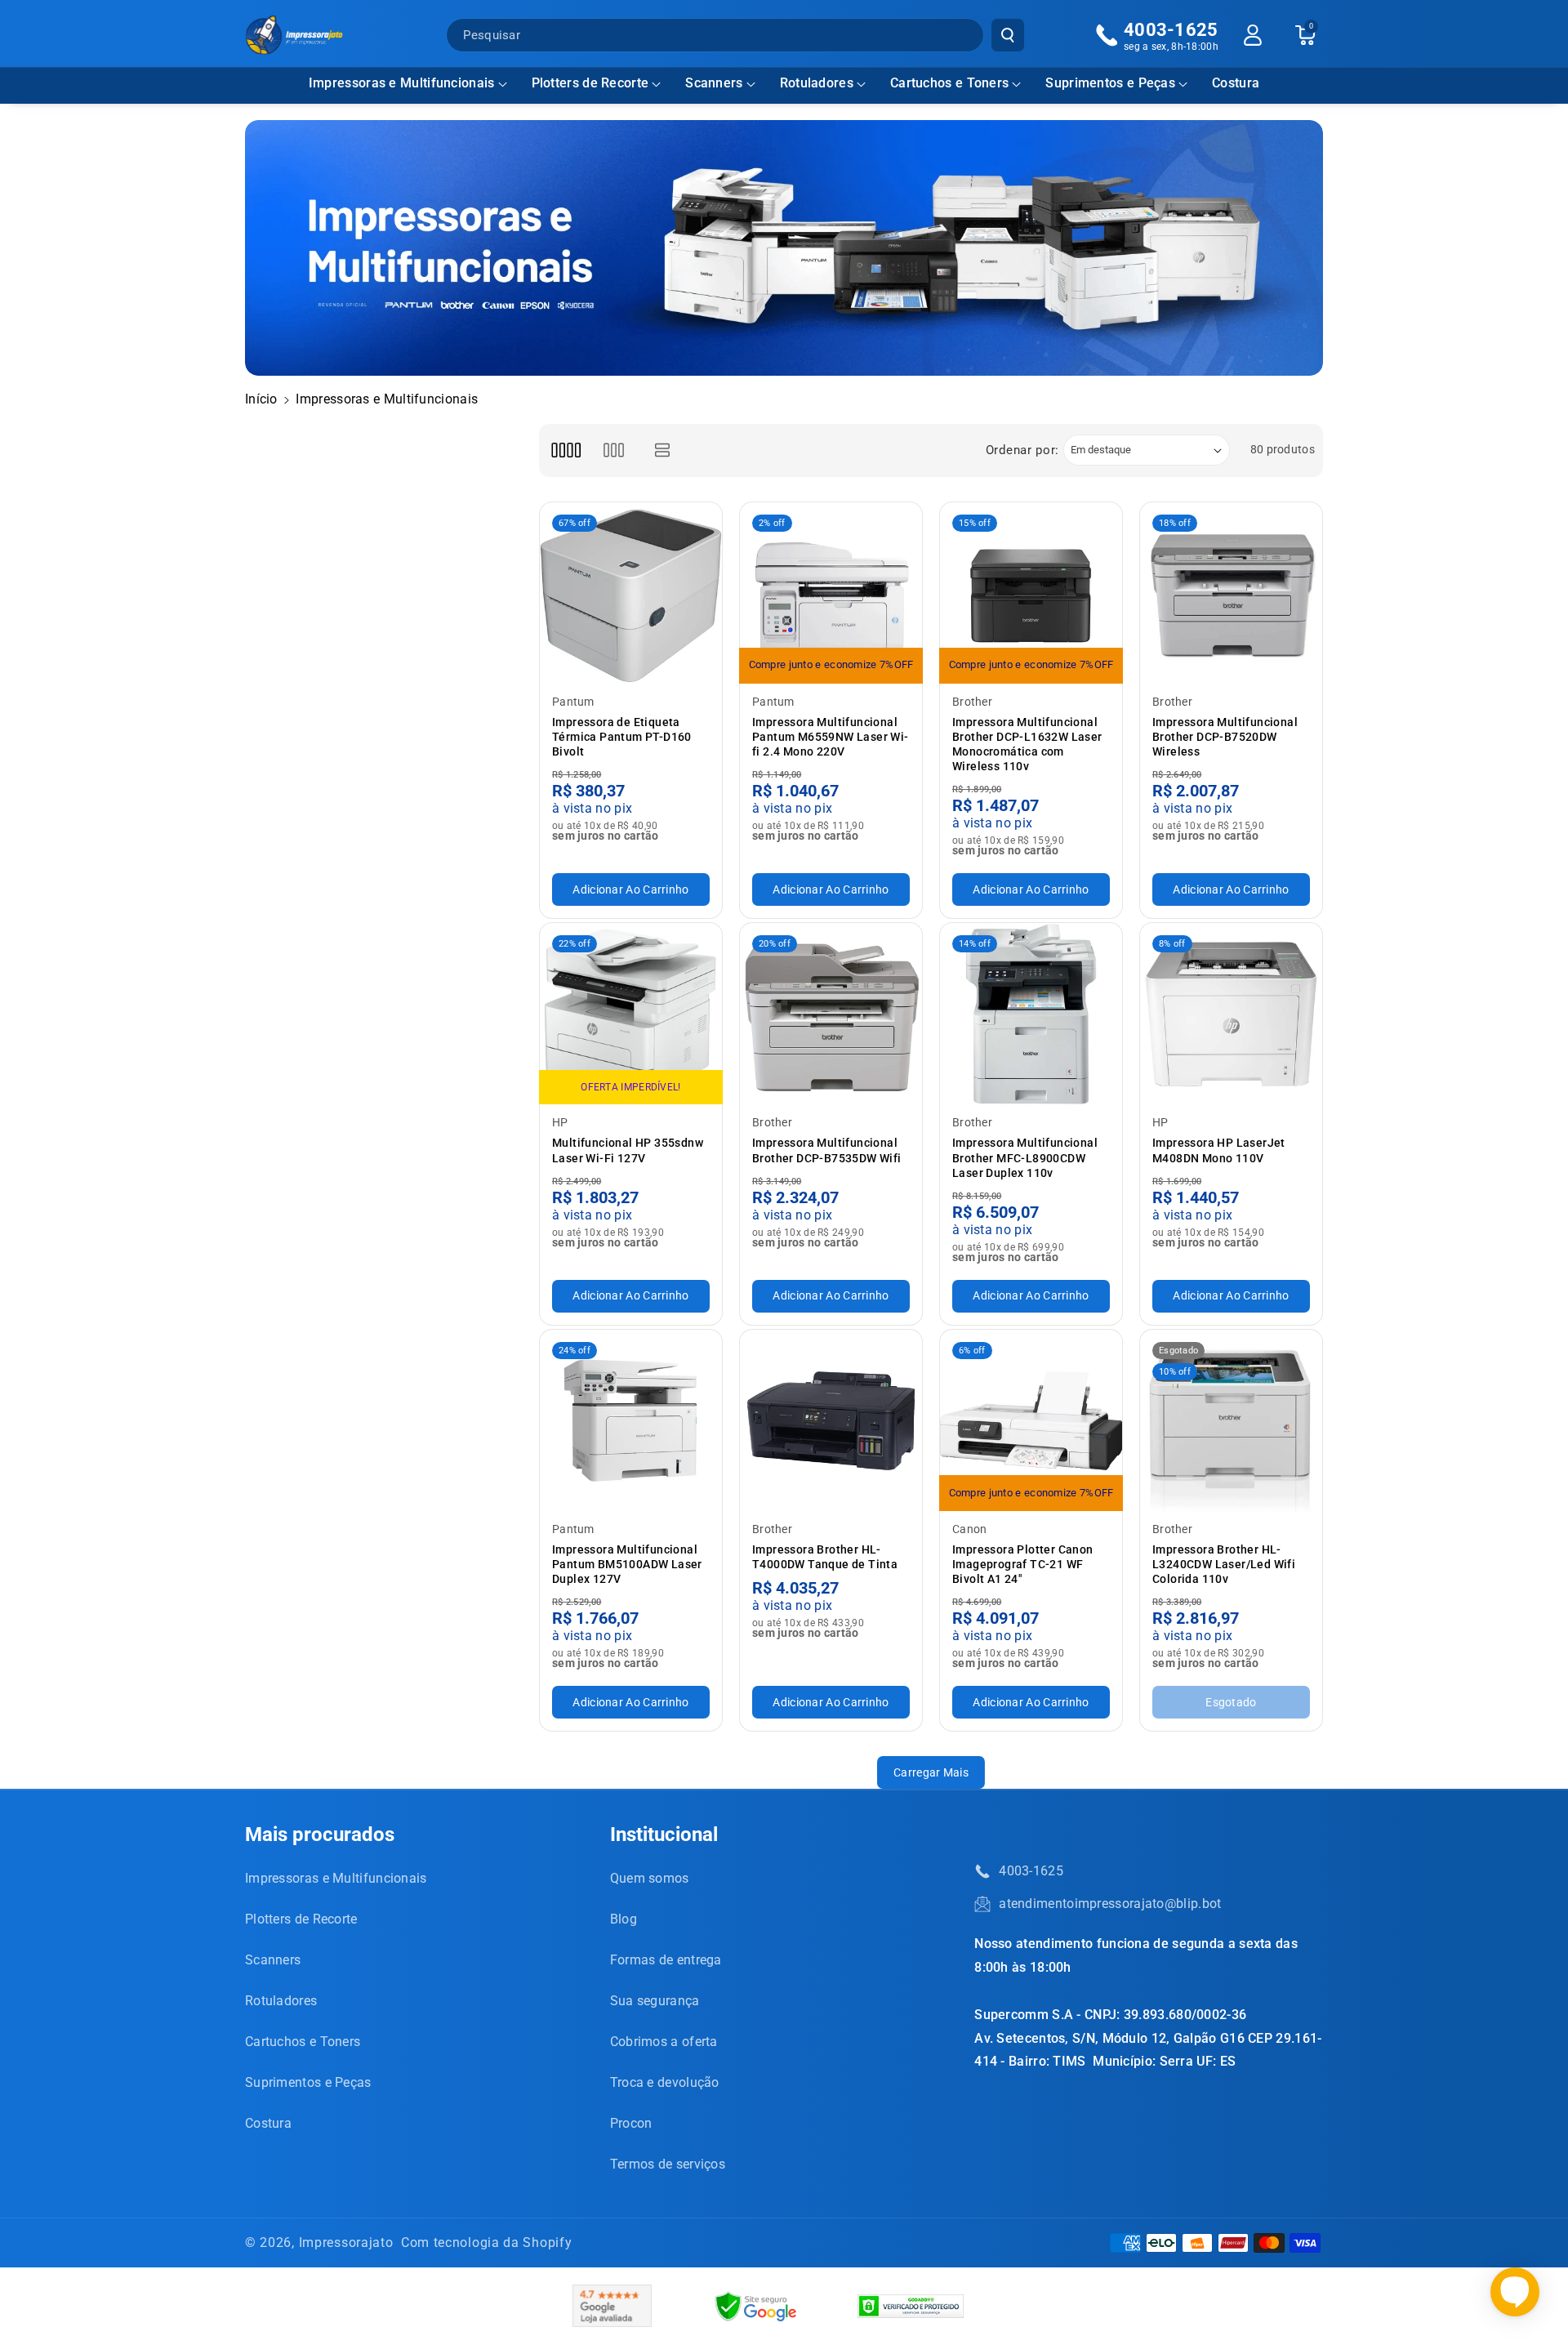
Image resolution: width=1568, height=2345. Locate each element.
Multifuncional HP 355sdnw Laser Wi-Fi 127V (628, 1150)
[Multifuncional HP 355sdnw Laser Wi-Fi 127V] (631, 1014)
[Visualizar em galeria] (614, 450)
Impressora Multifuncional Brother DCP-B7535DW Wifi (827, 1150)
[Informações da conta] (1253, 35)
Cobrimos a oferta (664, 2042)
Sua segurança (655, 2001)
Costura (268, 2123)
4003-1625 (1031, 1871)
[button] (408, 84)
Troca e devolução (665, 2082)
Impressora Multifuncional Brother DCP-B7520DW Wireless (1225, 737)
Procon (631, 2123)
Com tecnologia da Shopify (487, 2242)
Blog (624, 1919)
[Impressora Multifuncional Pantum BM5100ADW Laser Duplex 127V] (631, 1421)
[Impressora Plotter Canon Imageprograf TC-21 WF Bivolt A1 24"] (1031, 1421)
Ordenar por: (1022, 450)
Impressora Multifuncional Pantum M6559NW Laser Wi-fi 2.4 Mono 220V (831, 737)
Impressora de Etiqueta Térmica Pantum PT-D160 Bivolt (622, 737)
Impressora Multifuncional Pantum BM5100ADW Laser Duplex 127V (627, 1564)
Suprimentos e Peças (1110, 83)
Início (261, 399)
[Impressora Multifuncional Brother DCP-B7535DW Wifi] (831, 1014)
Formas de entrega (666, 1960)
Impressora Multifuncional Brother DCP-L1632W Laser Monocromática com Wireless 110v (1027, 745)
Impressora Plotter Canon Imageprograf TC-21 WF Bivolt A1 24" (1023, 1564)
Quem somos (650, 1878)
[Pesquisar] (1008, 35)
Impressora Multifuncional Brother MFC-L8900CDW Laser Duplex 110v (1025, 1157)
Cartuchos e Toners (949, 83)
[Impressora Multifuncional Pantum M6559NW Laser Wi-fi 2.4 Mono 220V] (831, 593)
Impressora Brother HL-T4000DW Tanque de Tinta (825, 1557)
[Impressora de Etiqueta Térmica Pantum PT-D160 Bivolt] (631, 593)
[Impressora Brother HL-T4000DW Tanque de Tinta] (831, 1421)
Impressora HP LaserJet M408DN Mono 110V (1219, 1150)
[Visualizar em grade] (566, 450)
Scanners (714, 83)
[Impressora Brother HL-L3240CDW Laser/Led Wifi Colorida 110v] (1231, 1421)
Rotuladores (817, 83)
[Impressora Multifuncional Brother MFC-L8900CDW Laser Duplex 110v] (1031, 1014)
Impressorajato (346, 2242)
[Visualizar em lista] (663, 450)
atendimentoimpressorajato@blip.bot (1110, 1904)
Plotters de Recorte (590, 83)
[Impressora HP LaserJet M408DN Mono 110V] (1231, 1014)
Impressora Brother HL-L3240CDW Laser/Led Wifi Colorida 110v (1224, 1564)
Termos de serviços (668, 2164)
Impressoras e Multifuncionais (402, 83)
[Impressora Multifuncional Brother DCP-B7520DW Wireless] (1231, 593)
